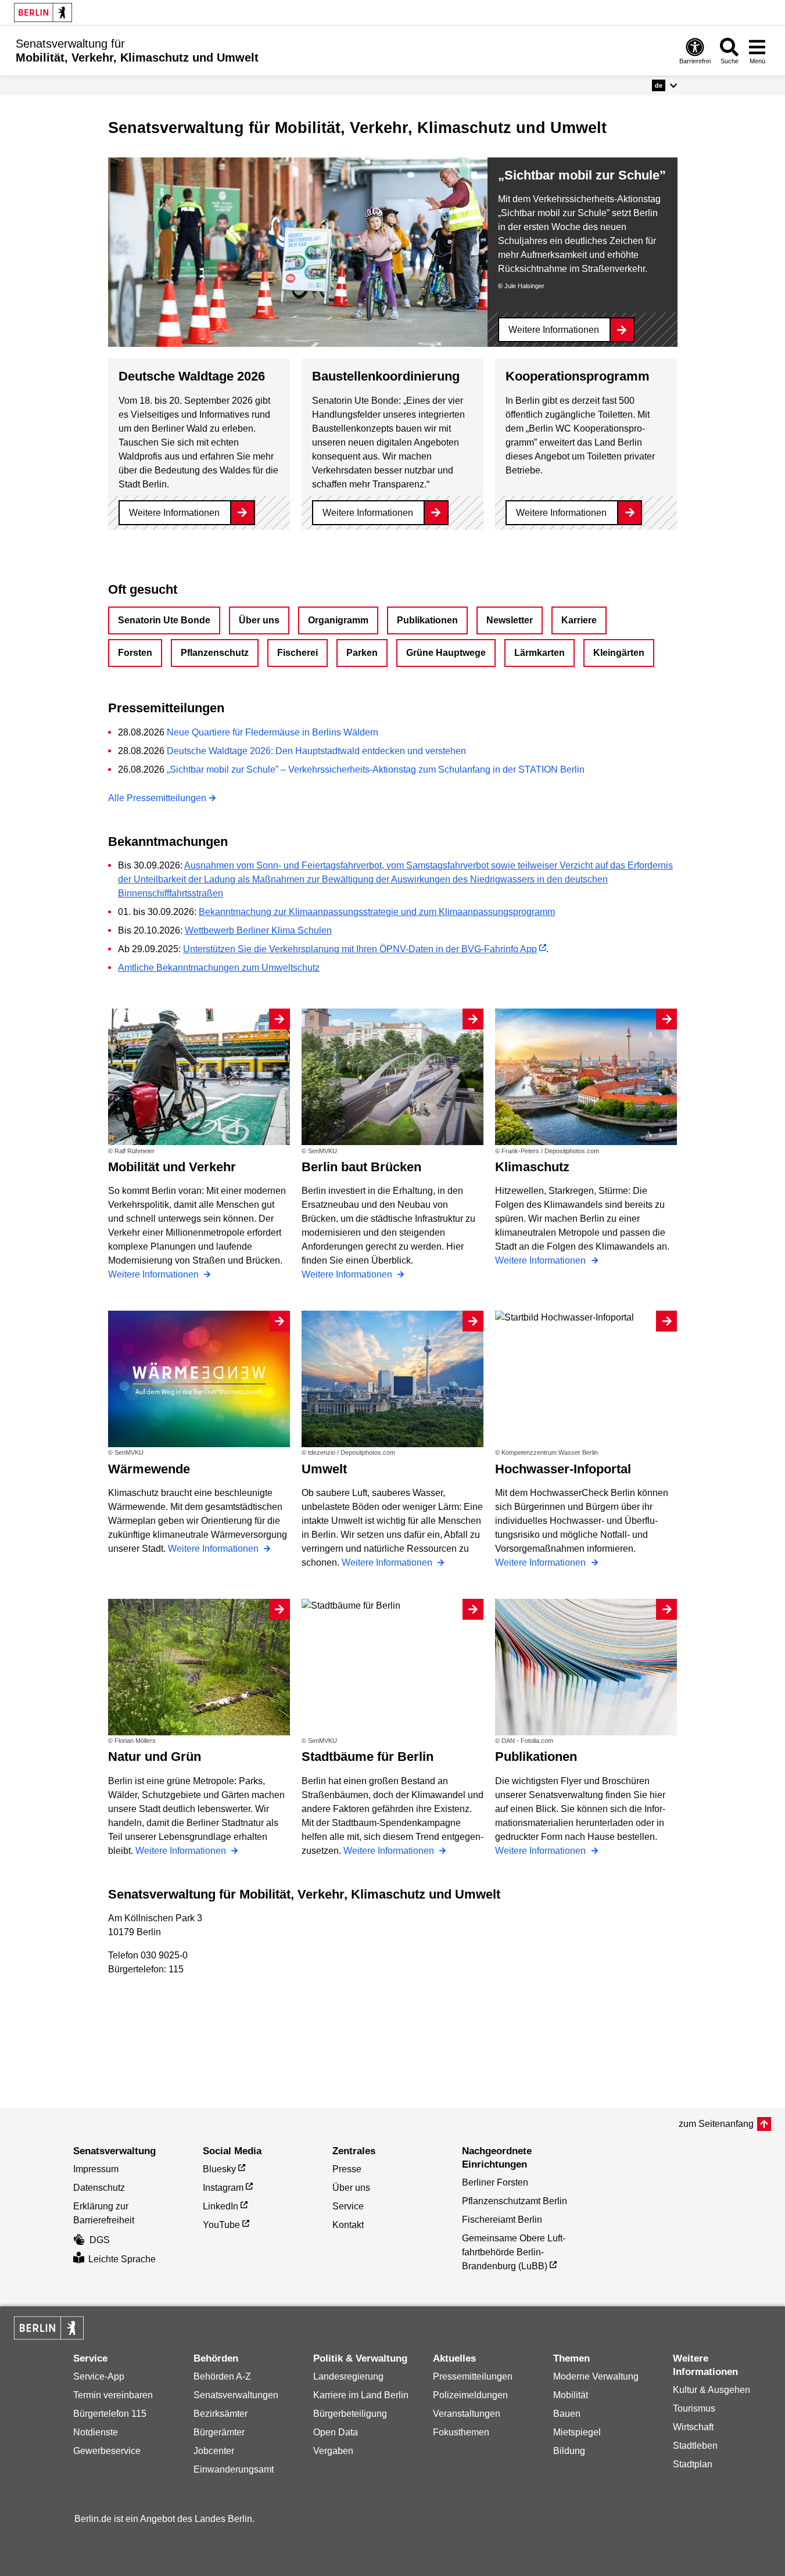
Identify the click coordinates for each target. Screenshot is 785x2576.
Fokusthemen (461, 2432)
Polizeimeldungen (470, 2395)
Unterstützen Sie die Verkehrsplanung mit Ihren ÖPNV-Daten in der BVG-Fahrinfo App (360, 949)
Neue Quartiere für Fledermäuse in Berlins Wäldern (273, 732)
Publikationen (427, 620)
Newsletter (510, 620)
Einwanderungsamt (234, 2469)
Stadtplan (693, 2464)
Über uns (259, 620)
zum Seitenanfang (716, 2124)
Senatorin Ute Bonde (164, 620)
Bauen (567, 2414)
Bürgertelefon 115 (110, 2414)
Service (348, 2206)
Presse (347, 2169)
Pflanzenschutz (215, 653)
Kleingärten (619, 653)
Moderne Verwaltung (596, 2376)
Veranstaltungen (467, 2414)
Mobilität (571, 2395)
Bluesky (219, 2169)
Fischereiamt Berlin (502, 2220)
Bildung (569, 2451)
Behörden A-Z (222, 2376)
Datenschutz (99, 2188)
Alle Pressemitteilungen (157, 798)
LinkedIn (221, 2206)
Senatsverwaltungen (236, 2395)
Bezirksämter (221, 2414)
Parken (362, 653)
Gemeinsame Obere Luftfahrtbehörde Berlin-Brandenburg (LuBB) (514, 2252)
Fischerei (297, 653)
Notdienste (96, 2432)
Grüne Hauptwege (446, 653)
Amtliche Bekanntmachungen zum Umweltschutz (219, 968)
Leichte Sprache (122, 2259)
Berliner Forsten (495, 2182)
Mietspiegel (577, 2432)
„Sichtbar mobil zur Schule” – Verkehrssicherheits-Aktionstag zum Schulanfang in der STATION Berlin (376, 769)
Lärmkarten (540, 653)
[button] (664, 85)
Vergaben (333, 2451)
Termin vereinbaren (113, 2395)
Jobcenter (214, 2451)
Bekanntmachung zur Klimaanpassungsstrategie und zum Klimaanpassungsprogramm (377, 912)
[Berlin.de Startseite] (43, 12)
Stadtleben (695, 2446)
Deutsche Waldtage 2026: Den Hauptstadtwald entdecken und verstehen (316, 751)
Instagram (223, 2188)
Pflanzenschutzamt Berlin (515, 2201)
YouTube (221, 2225)
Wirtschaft (693, 2427)
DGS (100, 2240)
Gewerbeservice (107, 2451)
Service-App (99, 2376)
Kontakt (348, 2225)
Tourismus (694, 2408)
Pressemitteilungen (473, 2376)
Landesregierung (348, 2376)
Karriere (579, 620)
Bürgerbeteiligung (350, 2414)
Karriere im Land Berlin (361, 2395)
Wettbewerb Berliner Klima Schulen (258, 930)
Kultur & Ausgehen (711, 2390)
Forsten (135, 653)
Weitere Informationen (554, 330)
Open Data (336, 2432)
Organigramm (338, 620)
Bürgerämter (219, 2432)
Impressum (96, 2169)
